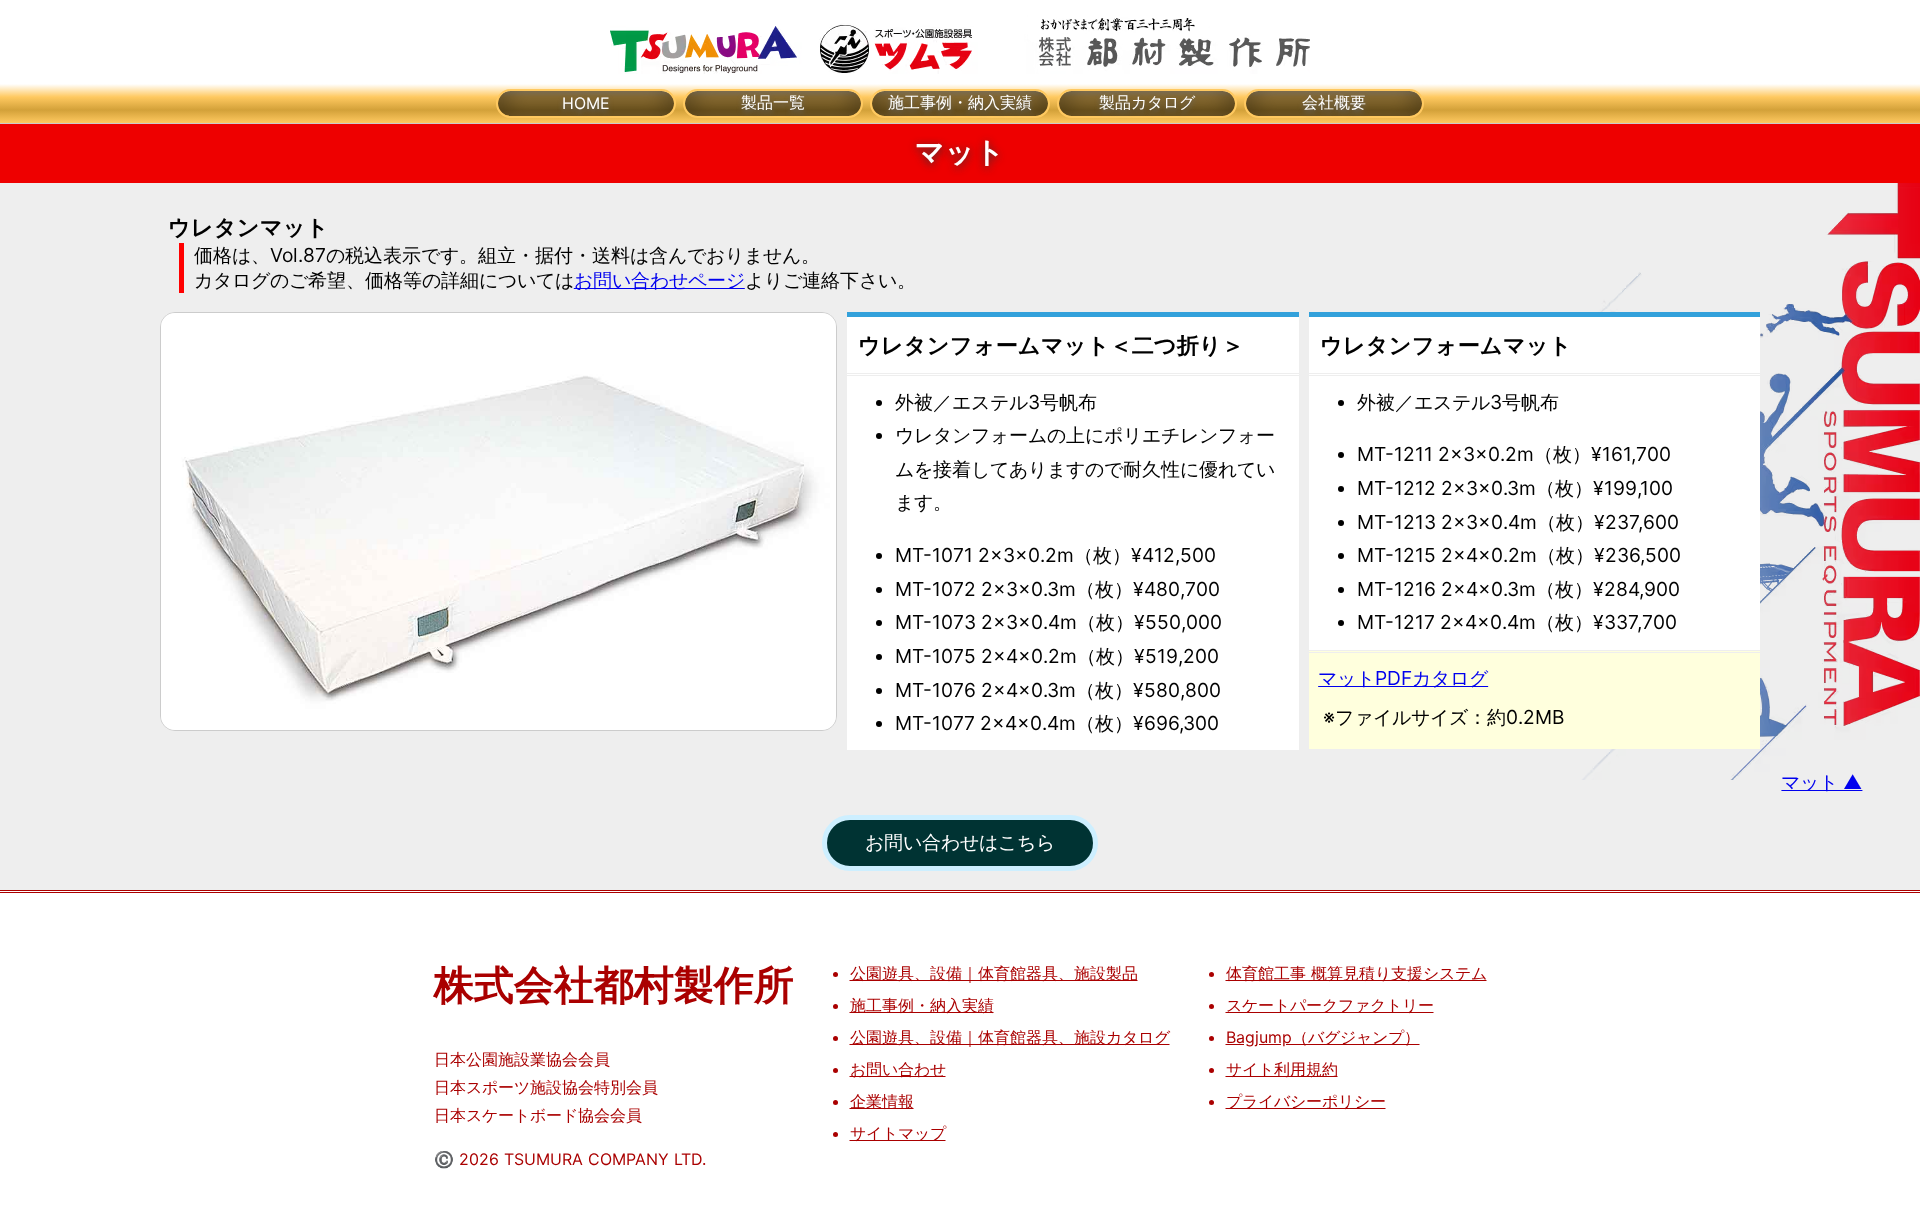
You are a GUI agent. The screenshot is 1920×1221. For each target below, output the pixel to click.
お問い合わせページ (659, 280)
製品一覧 (773, 102)
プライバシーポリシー (1306, 1101)
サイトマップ (898, 1133)
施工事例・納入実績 (960, 102)
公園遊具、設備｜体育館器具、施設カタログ (1010, 1037)
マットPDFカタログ (1403, 678)
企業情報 (882, 1101)
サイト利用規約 (1282, 1069)
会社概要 (1334, 102)
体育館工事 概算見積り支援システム (1356, 973)
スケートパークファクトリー (1330, 1005)
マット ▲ (1821, 782)
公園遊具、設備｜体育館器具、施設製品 (994, 973)
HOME (586, 103)
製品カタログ (1147, 102)
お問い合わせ (898, 1069)
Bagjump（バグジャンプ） (1323, 1037)
